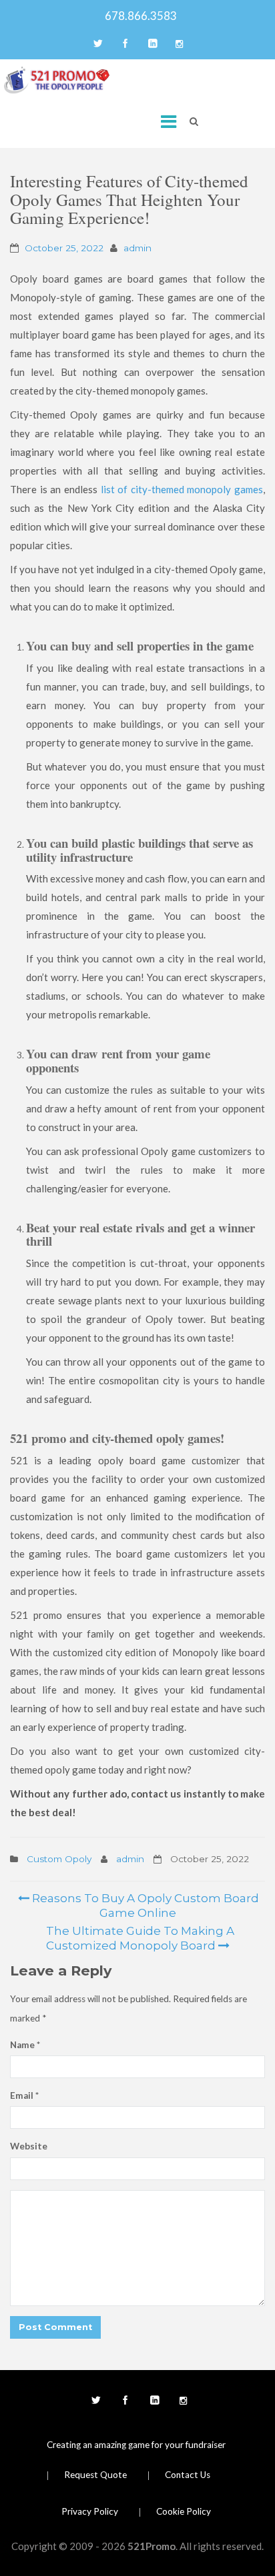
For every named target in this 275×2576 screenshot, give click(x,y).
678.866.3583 (138, 16)
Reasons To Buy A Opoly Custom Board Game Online (144, 1906)
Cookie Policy (184, 2511)
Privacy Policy (90, 2511)
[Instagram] (179, 45)
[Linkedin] (152, 45)
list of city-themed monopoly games (182, 489)
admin (137, 248)
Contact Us (188, 2475)
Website (29, 2146)
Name (25, 2045)
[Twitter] (97, 45)
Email (24, 2095)
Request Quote (95, 2475)
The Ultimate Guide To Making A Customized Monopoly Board (139, 1938)
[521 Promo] (57, 80)
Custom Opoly (59, 1859)
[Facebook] (124, 45)
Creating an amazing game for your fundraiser (136, 2445)
